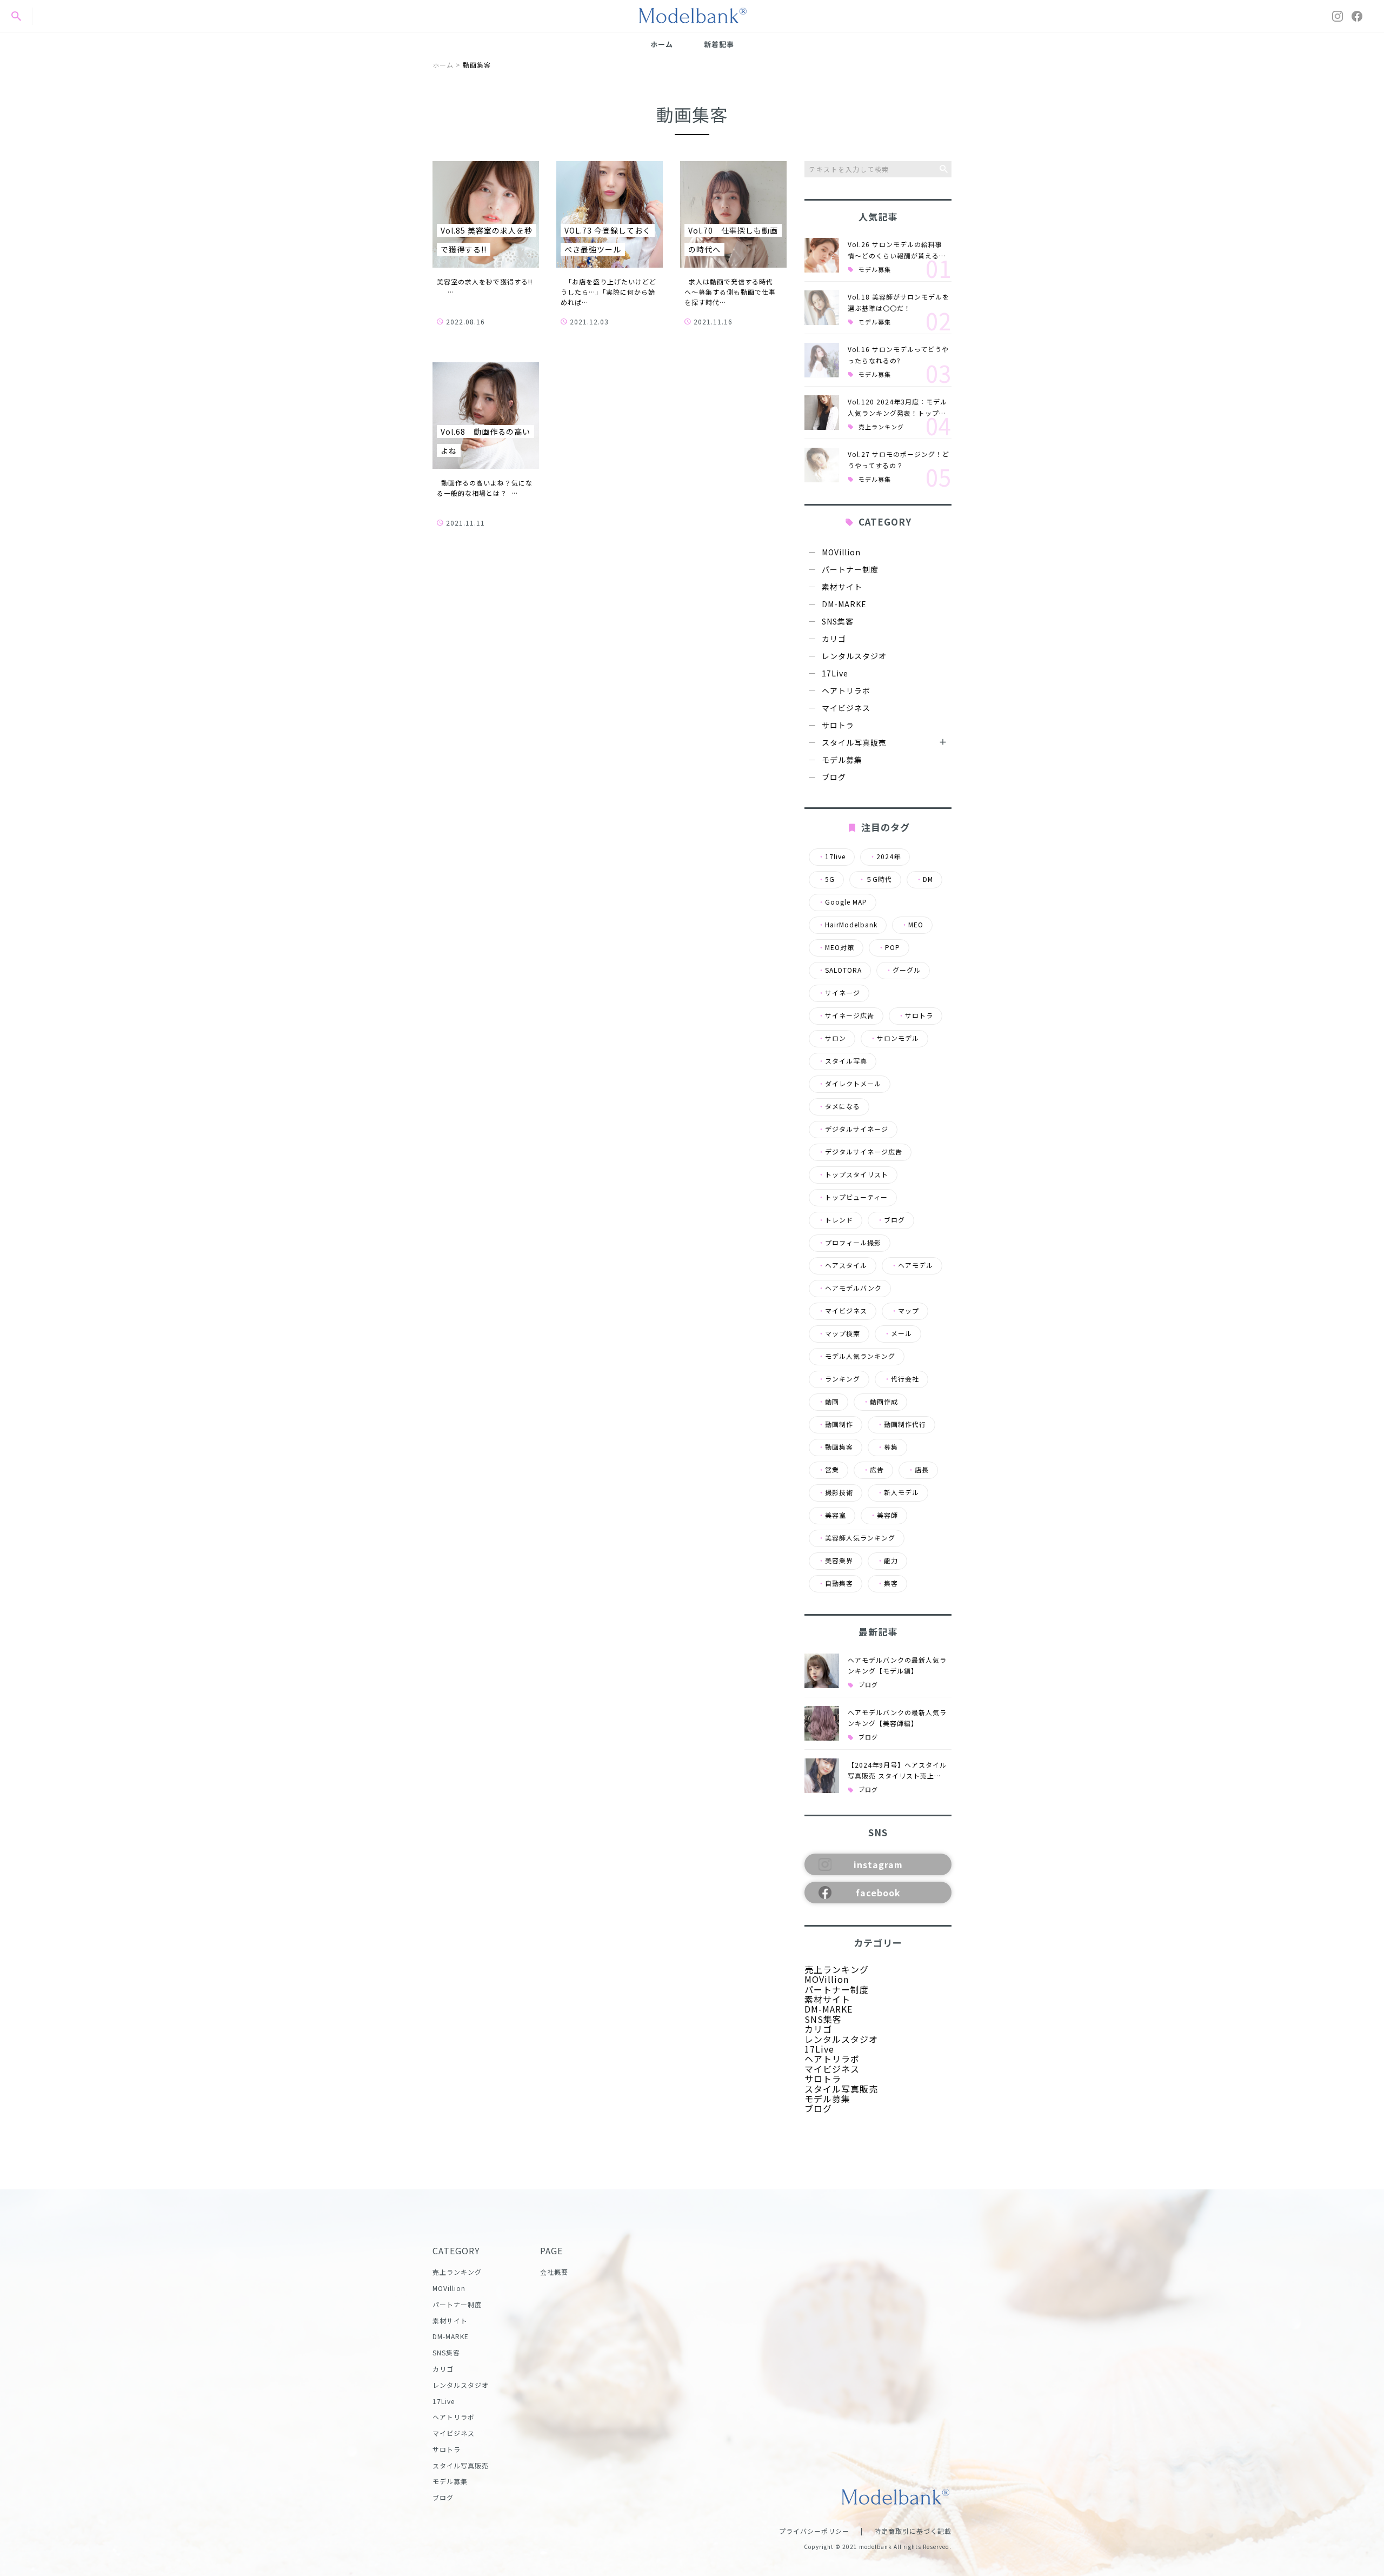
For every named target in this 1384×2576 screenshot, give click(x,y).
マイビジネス (846, 708)
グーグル (903, 970)
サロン (832, 1038)
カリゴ (834, 639)
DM (924, 879)
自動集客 (836, 1583)
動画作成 (880, 1402)
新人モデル (898, 1492)
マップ (905, 1311)
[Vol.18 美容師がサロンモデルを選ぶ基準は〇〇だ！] (822, 308)
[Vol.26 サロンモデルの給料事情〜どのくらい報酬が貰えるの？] (822, 255)
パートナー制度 (850, 569)
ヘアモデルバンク (850, 1288)
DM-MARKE (844, 604)
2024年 (885, 857)
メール (898, 1333)
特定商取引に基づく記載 (913, 2531)
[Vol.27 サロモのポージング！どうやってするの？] (822, 465)
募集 (887, 1447)
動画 (829, 1402)
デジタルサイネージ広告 (860, 1152)
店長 (918, 1470)
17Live (835, 673)
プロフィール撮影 (850, 1243)
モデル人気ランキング (857, 1356)
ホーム (662, 44)
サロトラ (838, 725)
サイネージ (839, 993)
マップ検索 (839, 1333)
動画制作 (836, 1424)
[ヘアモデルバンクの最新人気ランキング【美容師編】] (822, 1723)
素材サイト (842, 587)
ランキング (839, 1379)
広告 (873, 1470)
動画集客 (836, 1447)
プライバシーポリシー (814, 2531)
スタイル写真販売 (854, 742)
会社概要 (554, 2272)
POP (889, 947)
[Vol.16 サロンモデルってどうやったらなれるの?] (822, 360)
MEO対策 (836, 947)
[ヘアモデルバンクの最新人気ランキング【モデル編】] (822, 1671)
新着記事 (719, 44)
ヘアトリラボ (846, 691)
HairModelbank (848, 925)
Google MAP (843, 902)
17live (832, 857)
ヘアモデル (912, 1265)
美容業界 (836, 1561)
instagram (878, 1864)
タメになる (839, 1106)
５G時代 (875, 879)
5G (826, 879)
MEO (912, 925)
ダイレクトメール (850, 1084)
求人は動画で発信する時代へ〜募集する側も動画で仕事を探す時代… (730, 292)
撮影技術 (836, 1492)
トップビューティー (853, 1197)
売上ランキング (881, 427)
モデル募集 (875, 270)
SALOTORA (840, 970)
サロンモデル (894, 1038)
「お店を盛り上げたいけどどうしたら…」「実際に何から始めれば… (608, 292)
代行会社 (901, 1379)
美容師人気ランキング (857, 1538)
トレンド (836, 1220)
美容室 (832, 1515)
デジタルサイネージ (853, 1129)
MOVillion (841, 552)
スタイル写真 (843, 1061)
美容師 (884, 1515)
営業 (829, 1470)
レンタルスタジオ (854, 656)
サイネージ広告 (846, 1015)
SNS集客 (838, 621)
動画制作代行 (901, 1424)
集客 (887, 1583)
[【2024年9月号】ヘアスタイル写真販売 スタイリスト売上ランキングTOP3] (822, 1776)
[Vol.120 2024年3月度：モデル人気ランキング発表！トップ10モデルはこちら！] (822, 413)
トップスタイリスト (853, 1174)
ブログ (834, 777)
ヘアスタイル (843, 1265)
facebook (878, 1893)
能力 (887, 1561)
